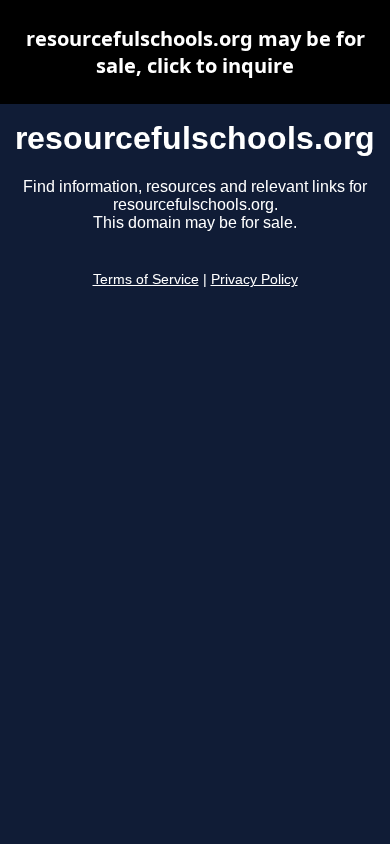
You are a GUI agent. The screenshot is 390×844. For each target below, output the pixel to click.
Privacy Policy (254, 279)
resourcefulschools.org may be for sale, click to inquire (195, 52)
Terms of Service (146, 279)
